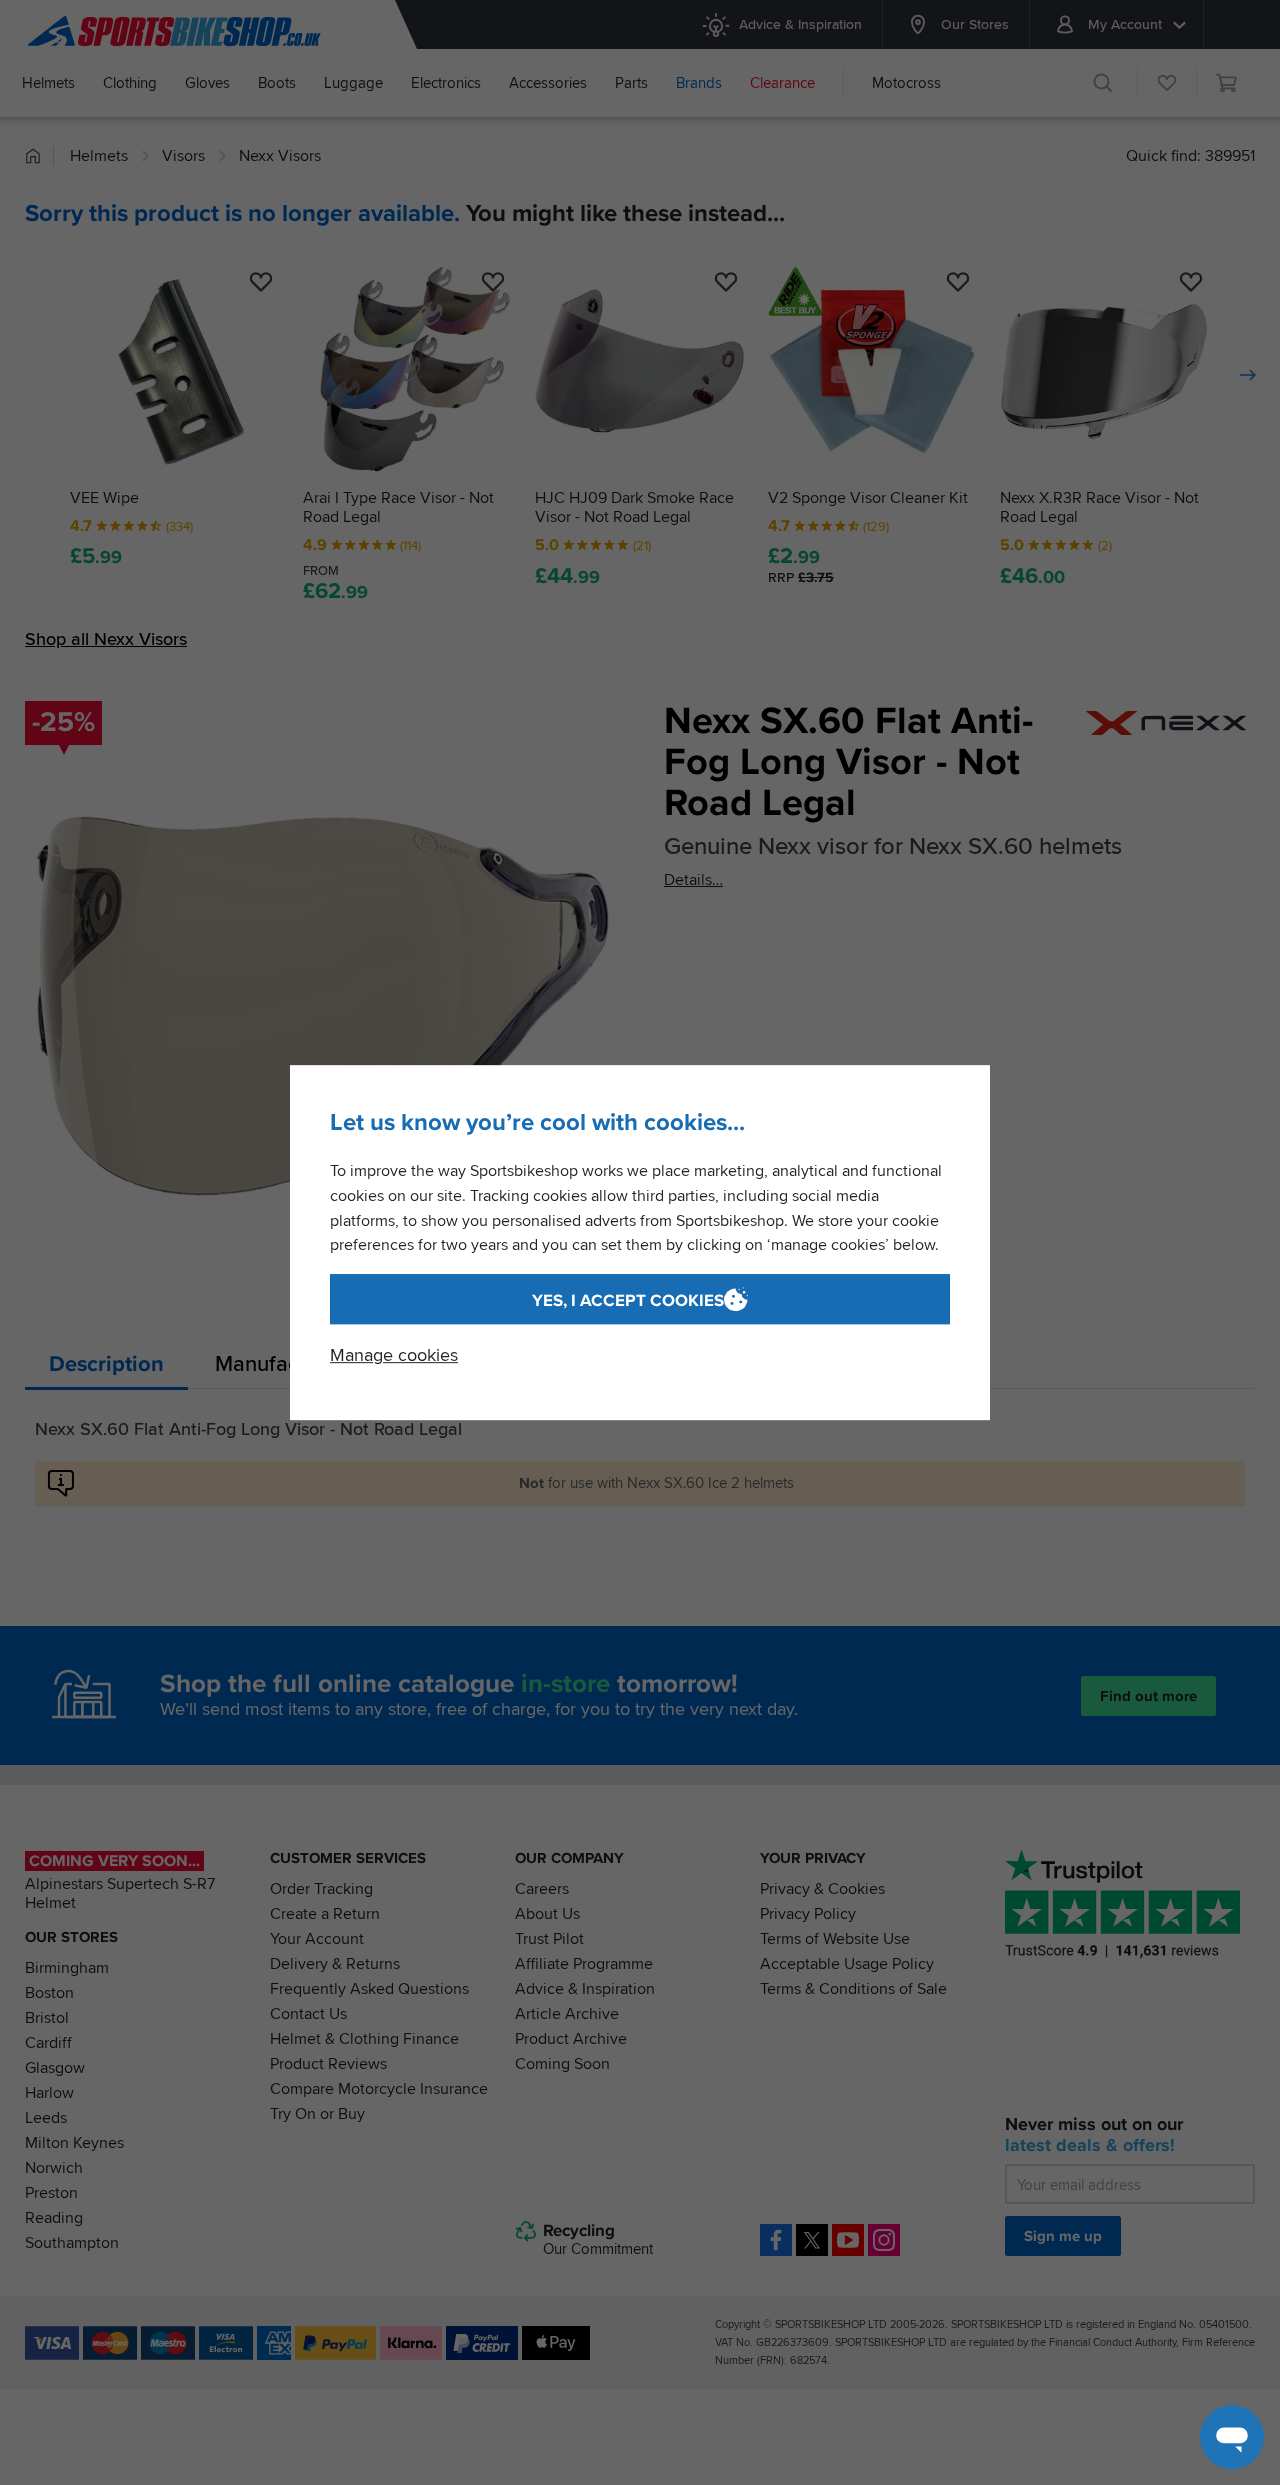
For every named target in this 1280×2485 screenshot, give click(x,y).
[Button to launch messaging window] (1232, 2437)
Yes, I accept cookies (628, 1300)
